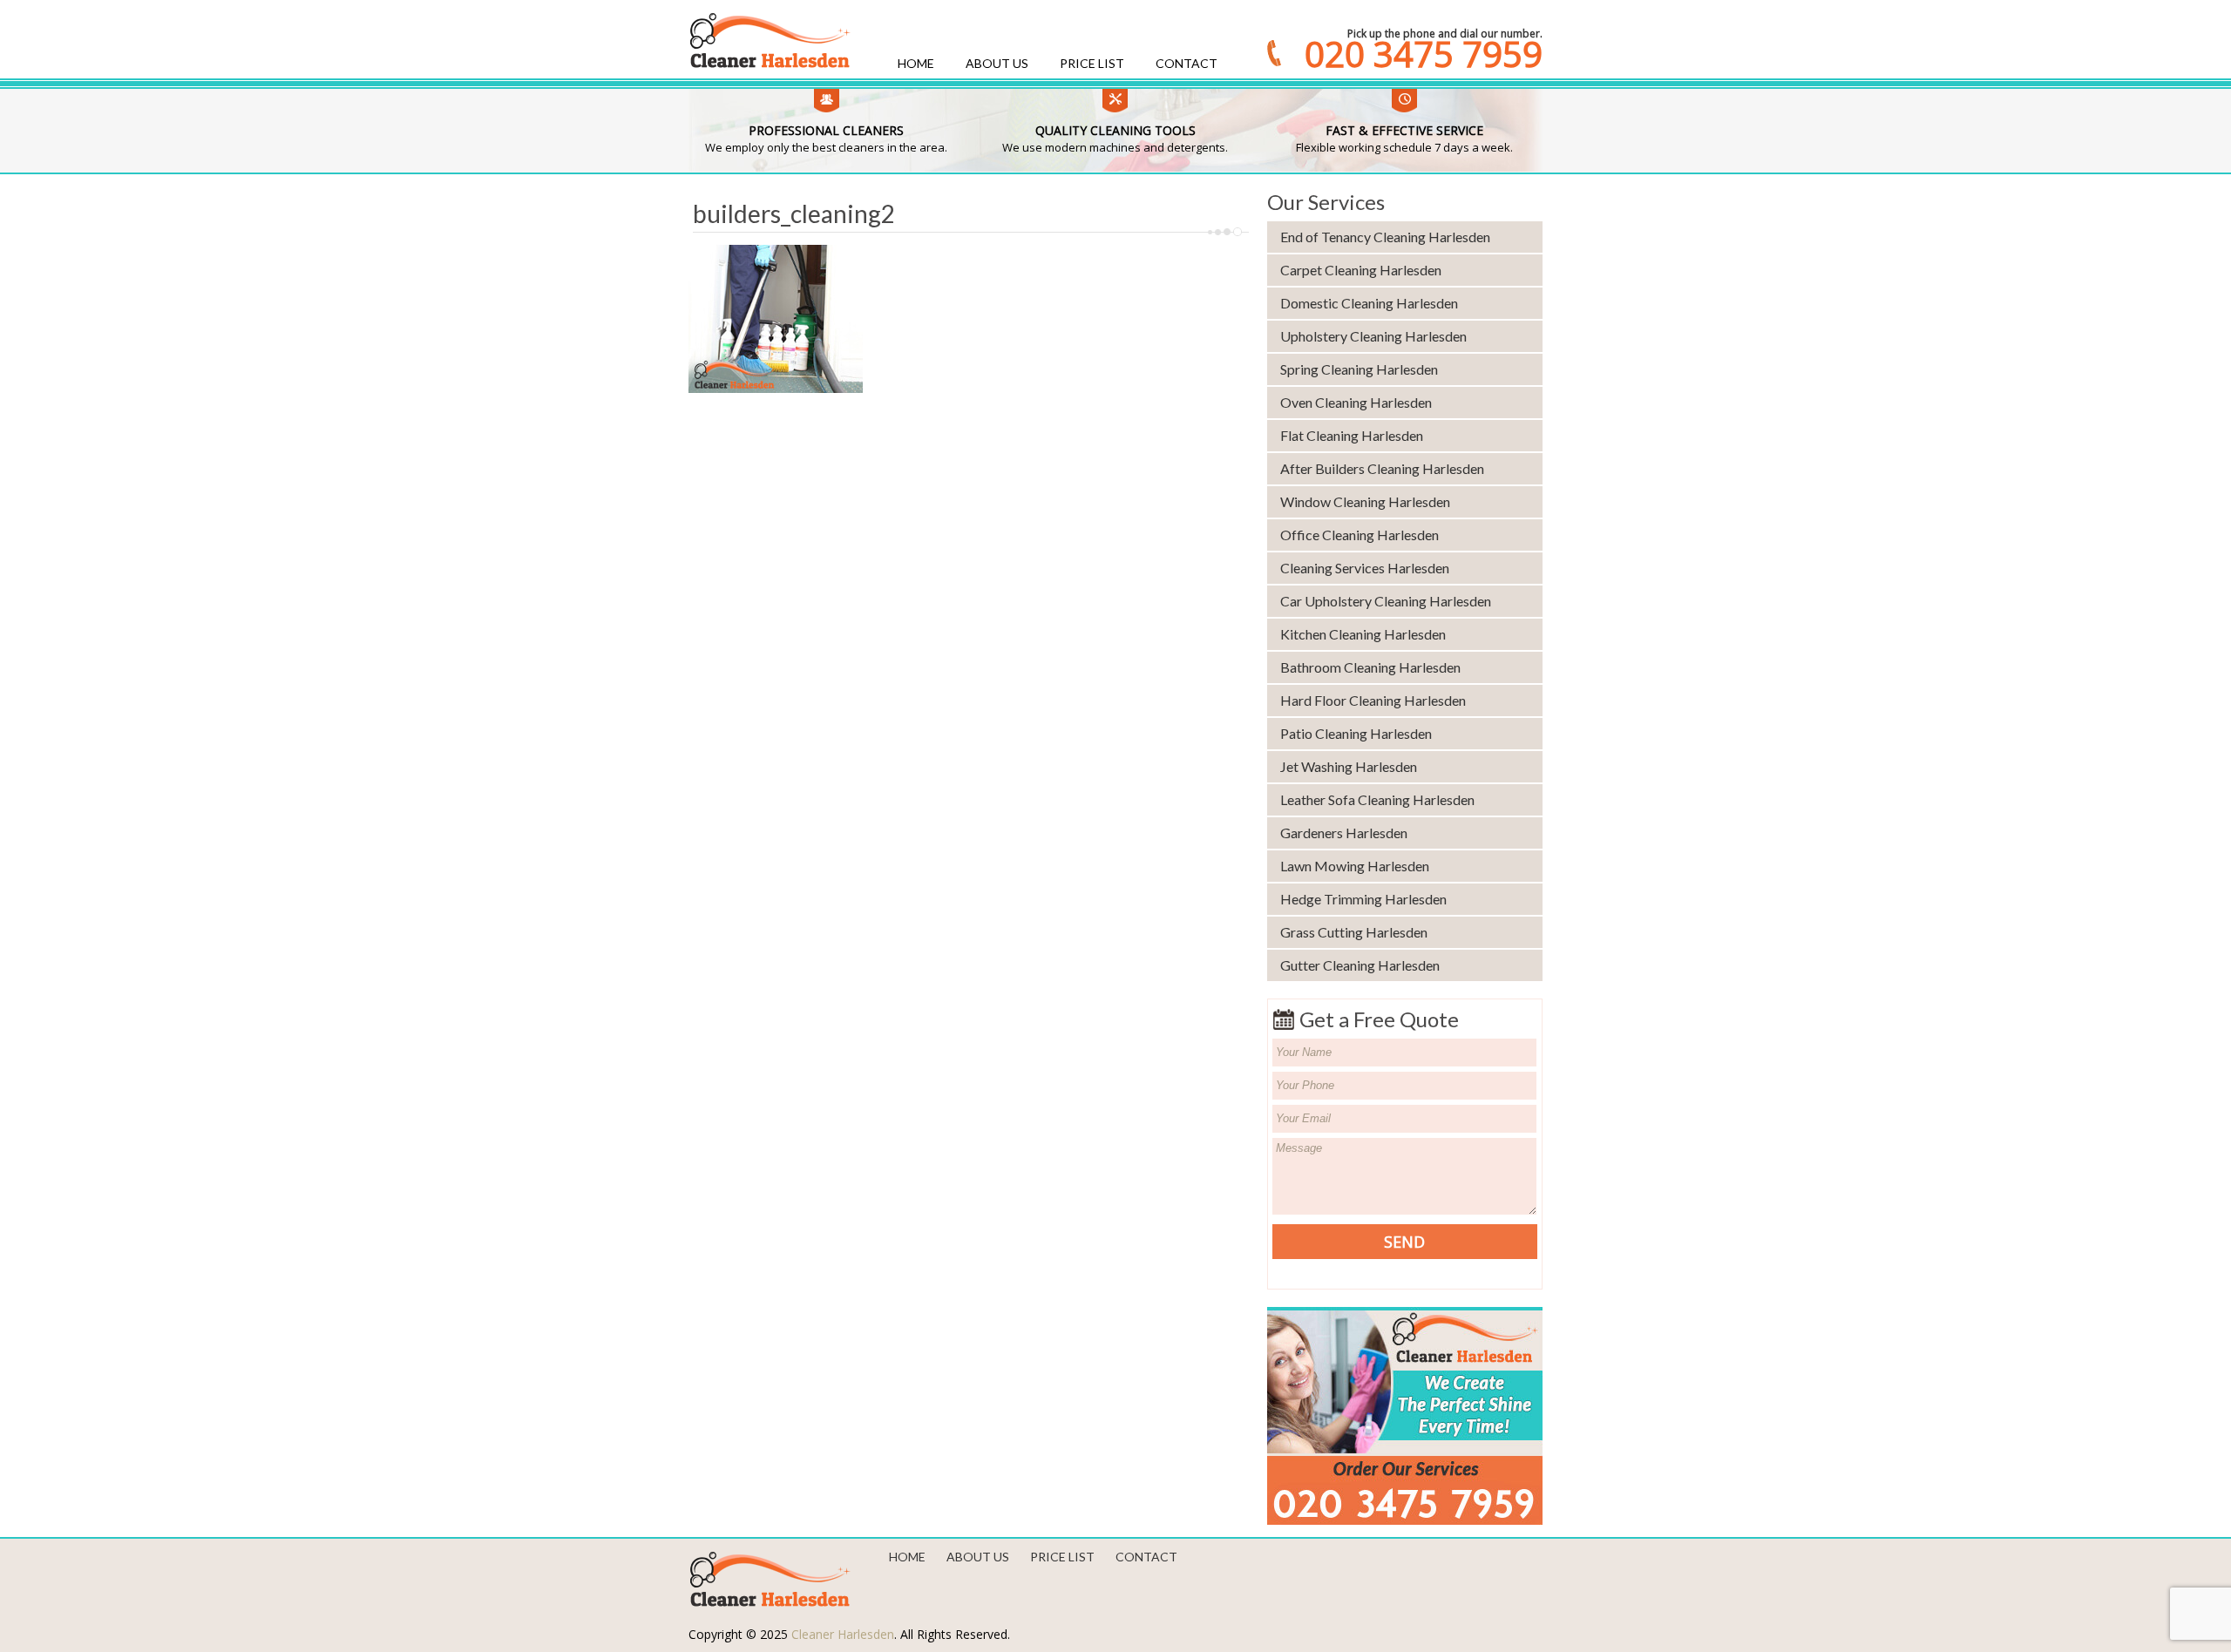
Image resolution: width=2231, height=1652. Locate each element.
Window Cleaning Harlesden (1365, 501)
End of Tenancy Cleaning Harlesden (1385, 237)
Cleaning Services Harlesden (1365, 568)
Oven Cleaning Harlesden (1356, 402)
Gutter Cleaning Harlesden (1360, 965)
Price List (1092, 63)
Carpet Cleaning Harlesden (1361, 270)
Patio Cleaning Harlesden (1356, 733)
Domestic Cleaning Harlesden (1369, 303)
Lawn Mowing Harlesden (1355, 866)
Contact (1187, 63)
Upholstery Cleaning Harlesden (1373, 336)
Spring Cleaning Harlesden (1359, 369)
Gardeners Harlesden (1344, 833)
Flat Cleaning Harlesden (1352, 435)
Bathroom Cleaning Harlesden (1370, 667)
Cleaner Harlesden (843, 1634)
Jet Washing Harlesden (1349, 766)
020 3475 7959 (1424, 54)
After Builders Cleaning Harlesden (1382, 468)
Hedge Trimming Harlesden (1363, 899)
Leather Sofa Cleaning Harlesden (1377, 799)
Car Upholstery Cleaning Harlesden (1386, 601)
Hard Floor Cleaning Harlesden (1373, 700)
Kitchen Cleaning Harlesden (1363, 634)
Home (916, 63)
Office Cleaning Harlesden (1360, 535)
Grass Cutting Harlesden (1354, 932)
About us (997, 63)
